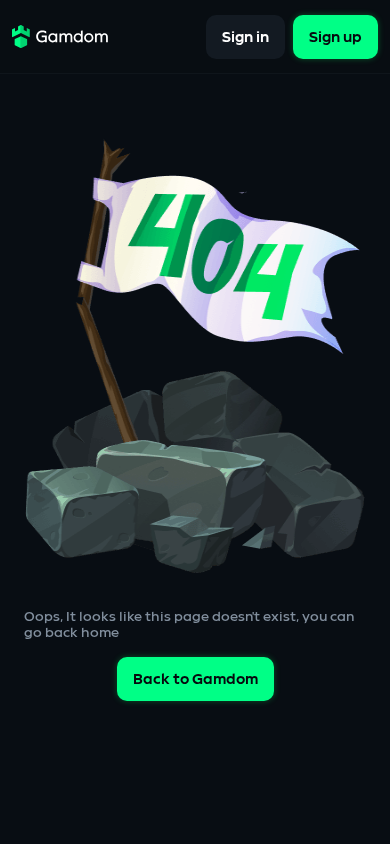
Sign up (335, 36)
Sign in (245, 36)
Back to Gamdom (195, 679)
